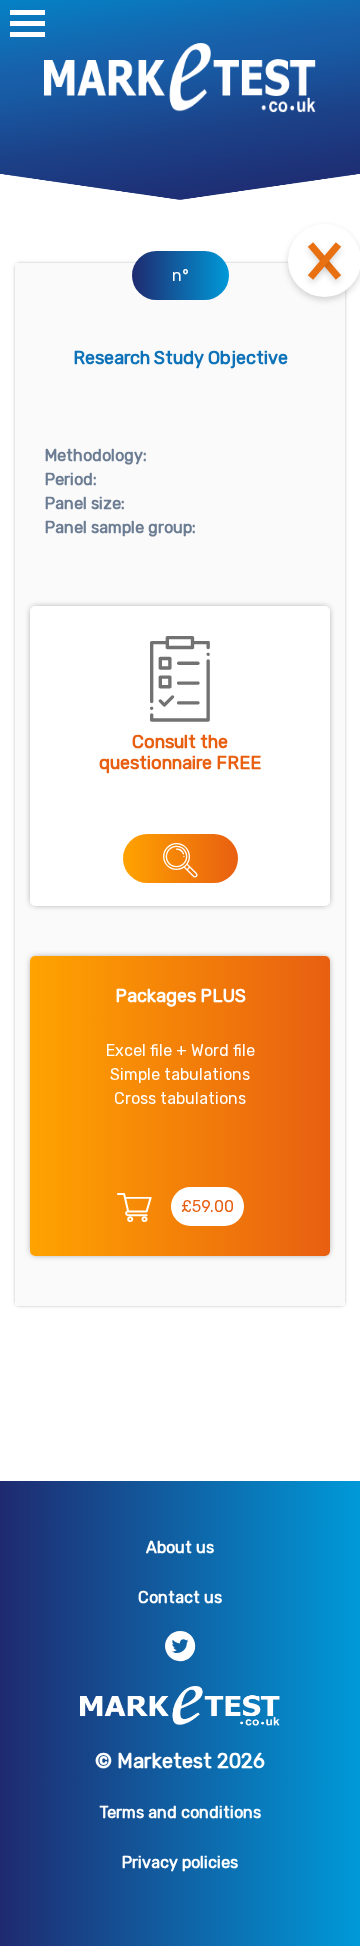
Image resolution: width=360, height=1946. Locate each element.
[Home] (180, 76)
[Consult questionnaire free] (180, 858)
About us (180, 1547)
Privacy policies (180, 1862)
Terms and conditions (180, 1812)
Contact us (180, 1597)
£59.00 (207, 1206)
